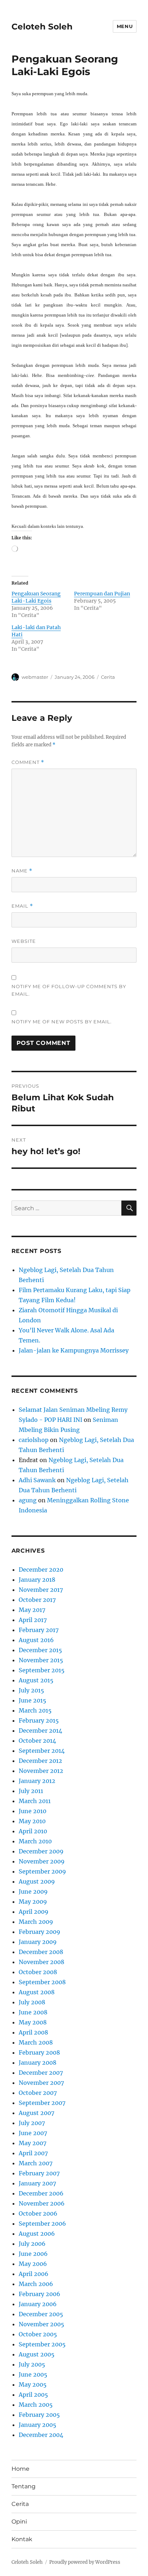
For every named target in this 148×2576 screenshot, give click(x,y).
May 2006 (33, 2264)
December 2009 (41, 1851)
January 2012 (37, 1781)
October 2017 (37, 1600)
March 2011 (35, 1801)
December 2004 (41, 2435)
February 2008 (39, 2052)
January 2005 (38, 2425)
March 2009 (36, 1922)
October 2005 (38, 2334)
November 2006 (42, 2203)
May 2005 (33, 2384)
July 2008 (32, 2002)
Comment (28, 762)
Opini (19, 2522)
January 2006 (38, 2304)
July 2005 (32, 2364)
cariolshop (34, 1440)
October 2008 (38, 1972)
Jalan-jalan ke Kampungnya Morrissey (74, 1350)
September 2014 (42, 1751)
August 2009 (37, 1881)
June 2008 (33, 2012)
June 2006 (33, 2254)
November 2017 (41, 1590)
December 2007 (41, 2073)
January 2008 (38, 2063)
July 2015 (31, 1690)
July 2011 (31, 1791)
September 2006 (42, 2224)
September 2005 (42, 2344)
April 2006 (34, 2274)
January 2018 (37, 1580)
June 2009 (33, 1891)
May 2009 (33, 1902)
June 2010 (33, 1811)
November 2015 (41, 1660)
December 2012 (40, 1761)
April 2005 (33, 2395)
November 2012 (41, 1771)
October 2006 (38, 2213)
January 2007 (37, 2183)
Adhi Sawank (37, 1480)
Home (20, 2469)
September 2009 (42, 1871)
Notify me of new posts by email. (62, 1022)
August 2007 (36, 2113)
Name (22, 871)
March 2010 (35, 1841)
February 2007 (39, 2173)
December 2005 (41, 2314)
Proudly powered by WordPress (85, 2562)
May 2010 (32, 1821)
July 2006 (32, 2244)
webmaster (35, 677)
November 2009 (42, 1861)
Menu (125, 26)
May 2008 (33, 2022)
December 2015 (40, 1650)
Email (22, 906)
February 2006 (40, 2294)
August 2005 (37, 2354)
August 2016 (36, 1640)
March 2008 (36, 2042)
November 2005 (41, 2324)
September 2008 (42, 1982)
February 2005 (39, 2415)
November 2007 (41, 2083)
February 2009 (40, 1932)
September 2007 (42, 2103)
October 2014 (37, 1741)
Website (24, 941)
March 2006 (36, 2284)
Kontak (22, 2539)
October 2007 (38, 2093)
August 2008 (37, 1992)
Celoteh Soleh (42, 27)
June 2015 (33, 1700)
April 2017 (33, 1620)
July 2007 (32, 2123)
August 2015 (36, 1680)
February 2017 (39, 1630)
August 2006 (37, 2234)
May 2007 (33, 2143)
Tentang (24, 2486)
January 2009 (38, 1942)
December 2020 (41, 1570)
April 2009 (34, 1912)
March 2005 (36, 2405)
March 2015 (35, 1710)
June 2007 (33, 2133)
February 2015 (39, 1720)
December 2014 (40, 1731)
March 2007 (36, 2163)
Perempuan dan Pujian (102, 594)
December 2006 (41, 2193)
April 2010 (33, 1831)
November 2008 (41, 1962)
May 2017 (32, 1610)
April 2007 (33, 2153)
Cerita (108, 677)
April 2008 (33, 2032)
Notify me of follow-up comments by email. (69, 990)
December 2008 (41, 1952)
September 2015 (42, 1670)
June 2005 (33, 2374)
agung (28, 1500)
